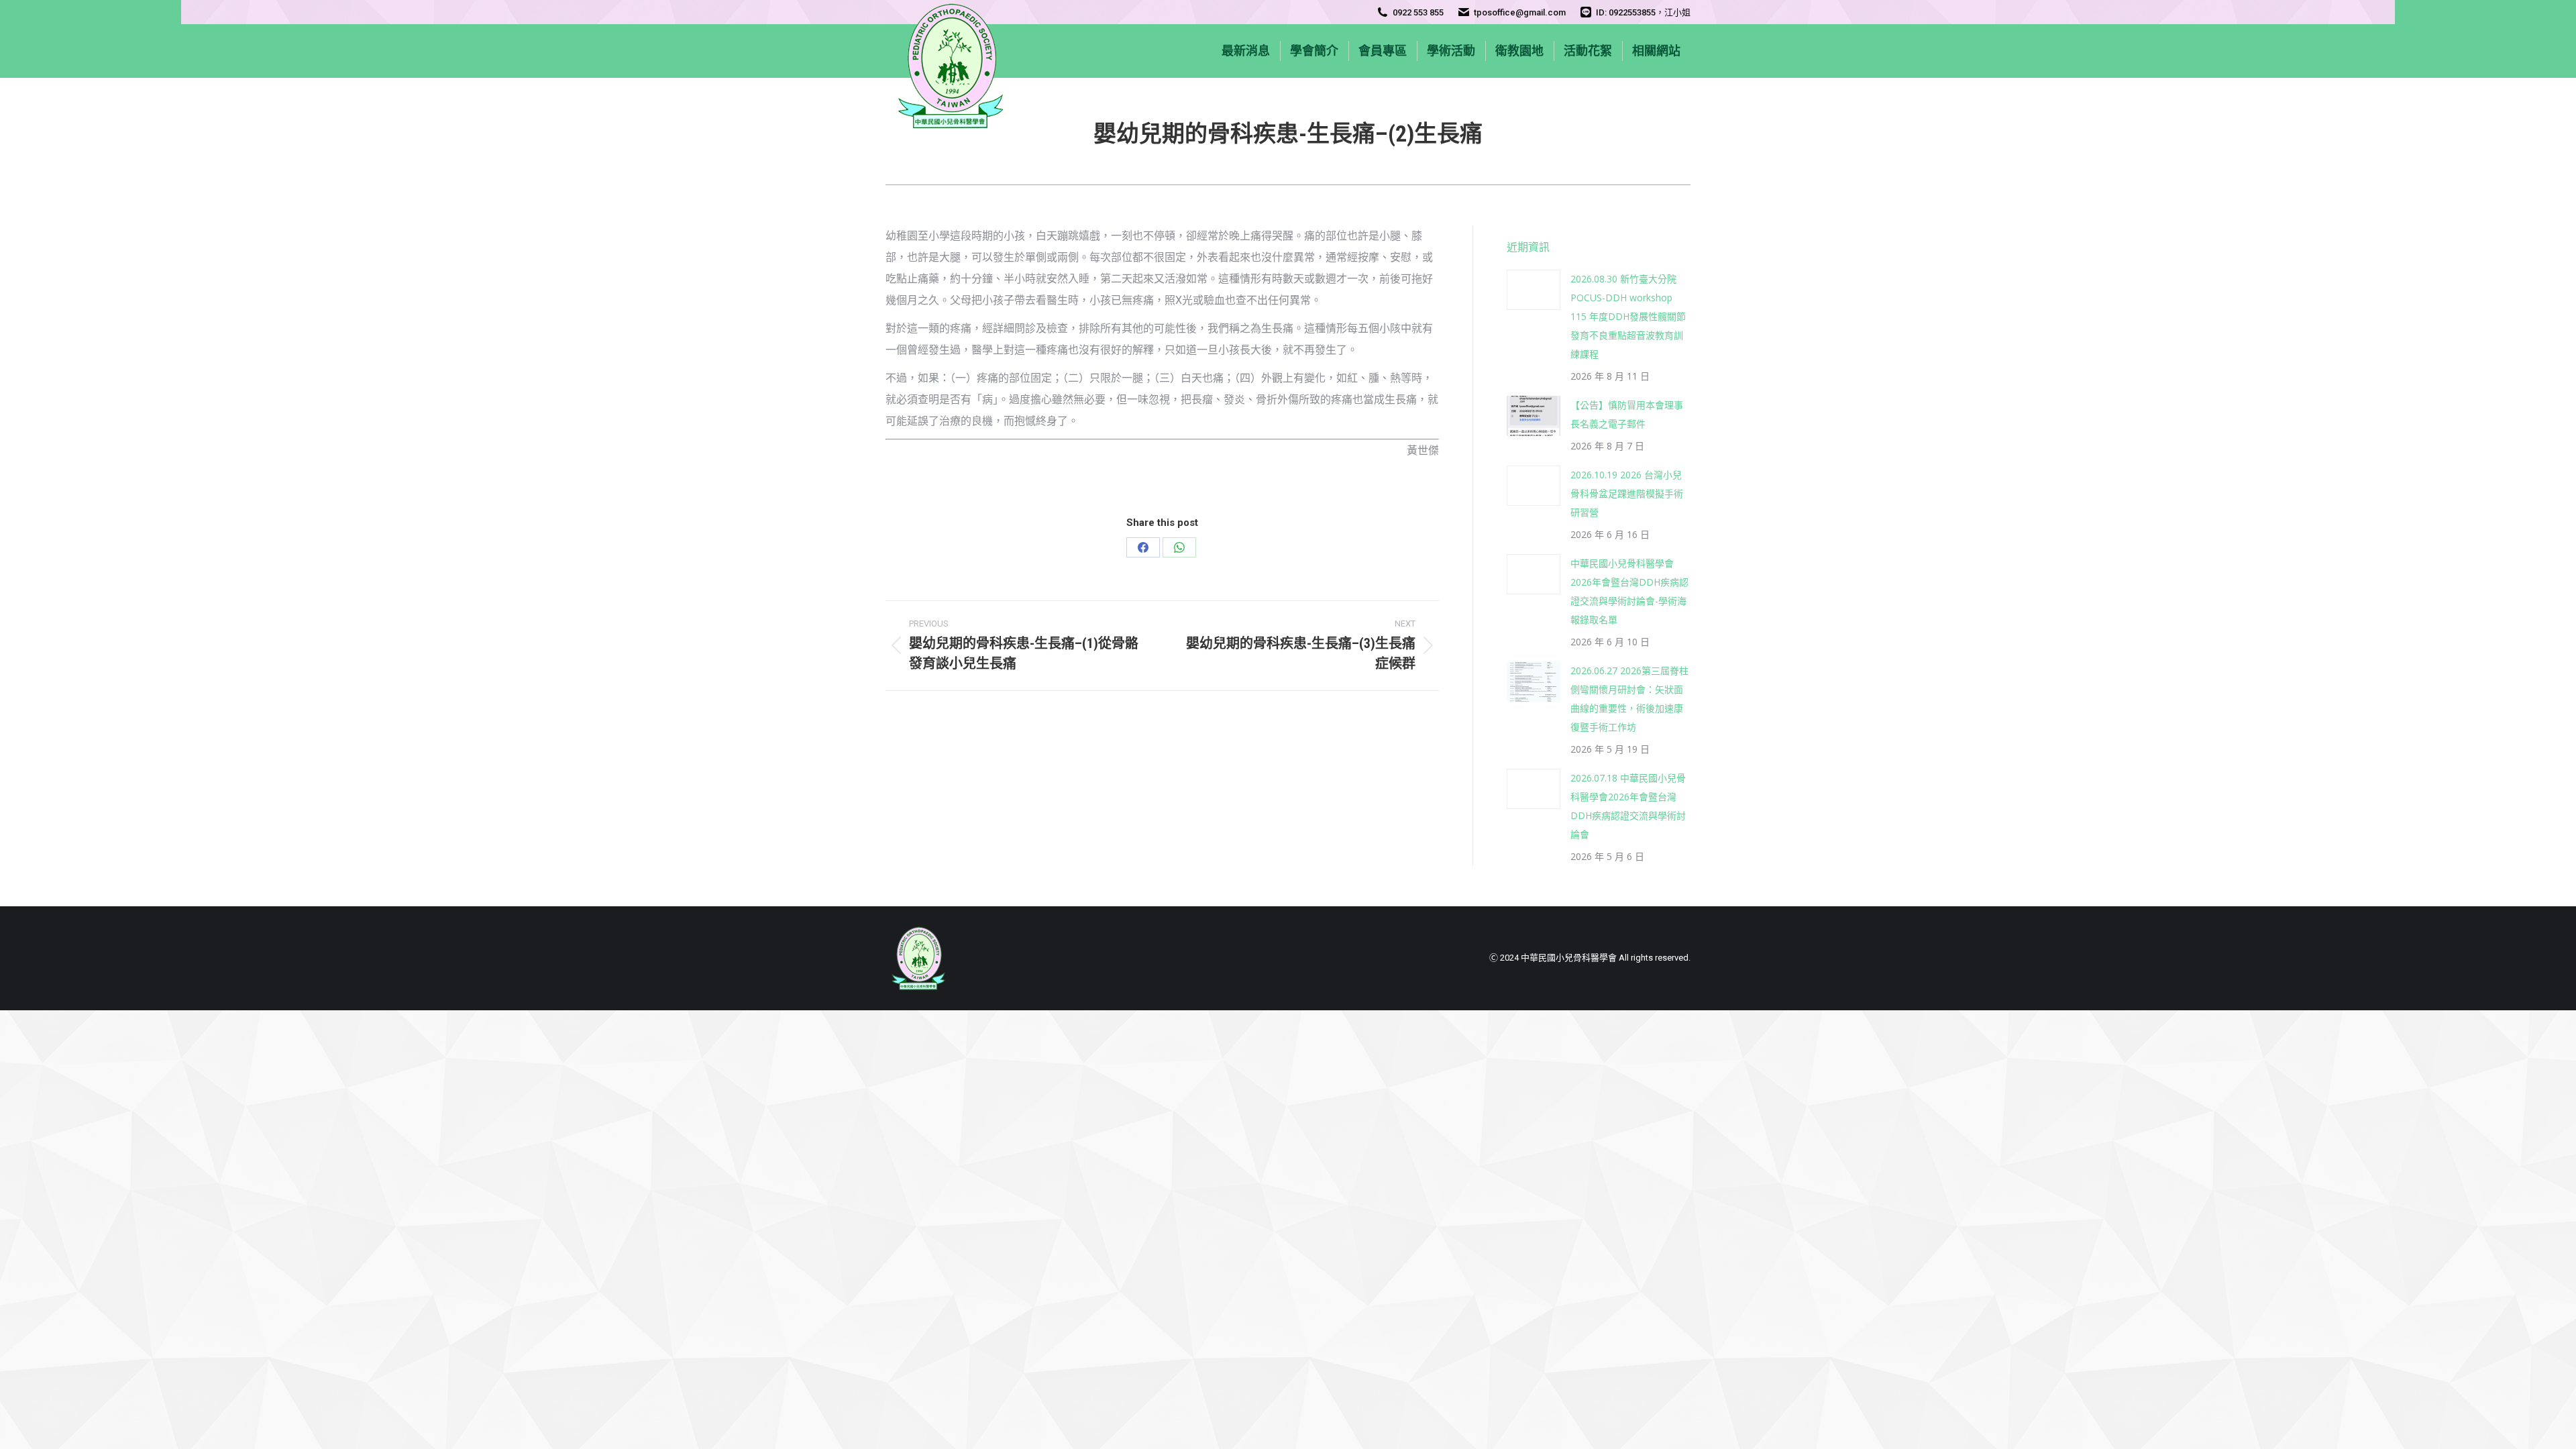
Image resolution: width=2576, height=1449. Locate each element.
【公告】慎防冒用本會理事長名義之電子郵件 (1627, 414)
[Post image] (1534, 290)
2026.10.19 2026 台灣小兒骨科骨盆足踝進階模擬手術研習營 (1627, 493)
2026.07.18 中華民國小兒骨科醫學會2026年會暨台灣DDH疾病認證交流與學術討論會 (1628, 806)
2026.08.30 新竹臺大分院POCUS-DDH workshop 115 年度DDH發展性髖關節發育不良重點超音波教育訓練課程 (1628, 316)
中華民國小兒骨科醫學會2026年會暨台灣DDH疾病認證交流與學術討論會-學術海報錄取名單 (1629, 591)
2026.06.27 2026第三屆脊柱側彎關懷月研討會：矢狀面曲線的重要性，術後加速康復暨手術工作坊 (1629, 699)
